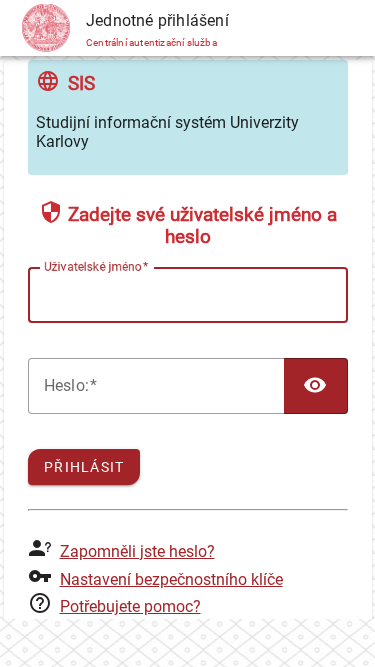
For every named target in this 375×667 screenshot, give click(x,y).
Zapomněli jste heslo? (137, 551)
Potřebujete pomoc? (130, 606)
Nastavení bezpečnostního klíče (171, 579)
